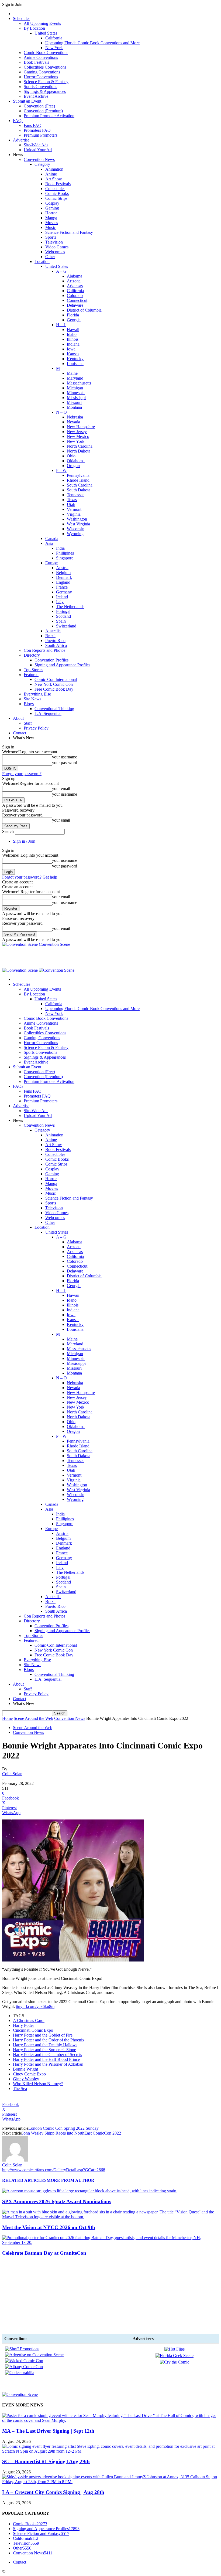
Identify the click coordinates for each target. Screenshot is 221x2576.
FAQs (18, 121)
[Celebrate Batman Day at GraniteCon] (110, 2242)
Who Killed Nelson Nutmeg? (38, 2084)
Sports (51, 237)
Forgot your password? (22, 774)
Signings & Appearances (45, 91)
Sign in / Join (24, 841)
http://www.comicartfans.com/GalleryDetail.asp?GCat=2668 (54, 2170)
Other (50, 257)
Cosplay (52, 203)
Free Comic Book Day (54, 689)
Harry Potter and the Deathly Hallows (45, 2045)
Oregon (73, 466)
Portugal (63, 611)
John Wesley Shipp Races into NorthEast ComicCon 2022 (71, 2133)
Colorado (75, 296)
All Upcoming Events (42, 23)
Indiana (73, 344)
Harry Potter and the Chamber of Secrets (47, 2055)
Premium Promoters (41, 135)
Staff (28, 723)
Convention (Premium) (43, 111)
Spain (61, 621)
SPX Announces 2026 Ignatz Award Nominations (57, 2201)
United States (46, 33)
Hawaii (73, 330)
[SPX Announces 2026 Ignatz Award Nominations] (90, 2191)
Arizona (74, 281)
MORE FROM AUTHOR (70, 2180)
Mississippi (76, 398)
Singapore (65, 558)
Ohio (71, 456)
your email (61, 789)
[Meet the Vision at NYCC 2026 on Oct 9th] (110, 2217)
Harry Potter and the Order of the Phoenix (49, 2040)
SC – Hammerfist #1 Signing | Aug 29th (46, 2461)
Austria (62, 568)
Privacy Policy (36, 728)
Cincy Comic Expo (29, 2074)
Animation (54, 169)
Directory (32, 655)
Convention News (39, 159)
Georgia (74, 320)
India (60, 548)
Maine (72, 373)
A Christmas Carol (29, 2020)
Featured (31, 675)
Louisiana (75, 364)
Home (7, 1718)
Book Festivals (36, 62)
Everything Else (37, 694)
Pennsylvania (78, 475)
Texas (72, 500)
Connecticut (77, 300)
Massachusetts (79, 383)
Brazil (50, 636)
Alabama (75, 276)
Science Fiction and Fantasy (69, 232)
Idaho (72, 334)
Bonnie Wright (25, 2069)
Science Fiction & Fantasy (46, 82)
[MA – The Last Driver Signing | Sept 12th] (110, 2420)
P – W (61, 470)
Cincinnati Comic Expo (33, 2030)
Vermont (74, 509)
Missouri (74, 402)
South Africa (56, 645)
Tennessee (76, 495)
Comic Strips (56, 198)
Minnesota (76, 393)
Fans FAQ (33, 125)
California (54, 38)
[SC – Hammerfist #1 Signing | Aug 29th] (110, 2451)
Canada (52, 539)
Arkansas (75, 286)
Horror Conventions (41, 77)
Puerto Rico (55, 641)
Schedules (22, 18)
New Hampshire (81, 427)
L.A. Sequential (48, 713)
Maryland (75, 378)
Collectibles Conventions (45, 67)
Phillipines (65, 553)
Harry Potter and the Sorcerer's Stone (44, 2050)
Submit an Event (27, 101)
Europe (51, 563)
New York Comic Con (54, 684)
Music (51, 227)
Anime (51, 174)
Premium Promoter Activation (49, 116)
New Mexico (78, 436)
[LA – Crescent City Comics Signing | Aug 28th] (110, 2482)
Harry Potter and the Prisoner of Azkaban (48, 2064)
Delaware (75, 305)
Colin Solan (12, 1774)
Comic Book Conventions (46, 53)
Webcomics (55, 252)
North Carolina (80, 446)
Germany (64, 592)
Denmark (64, 577)
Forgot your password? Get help (30, 877)
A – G (61, 271)
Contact (20, 733)
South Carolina (80, 485)
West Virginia (78, 524)
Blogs (29, 704)
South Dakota (79, 490)
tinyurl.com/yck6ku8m (35, 2006)
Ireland (62, 597)
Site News (32, 699)
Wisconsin (76, 529)
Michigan (75, 388)
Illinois (73, 339)
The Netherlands (70, 607)
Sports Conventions (40, 87)
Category (42, 164)
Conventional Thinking (54, 709)
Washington (77, 519)
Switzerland (66, 626)
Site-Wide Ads (36, 145)
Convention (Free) (39, 106)
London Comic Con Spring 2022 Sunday (63, 2128)
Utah (71, 504)
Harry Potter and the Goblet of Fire (43, 2035)
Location (42, 261)
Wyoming (75, 534)
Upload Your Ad (38, 150)
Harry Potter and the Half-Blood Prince (46, 2059)
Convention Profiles (51, 660)
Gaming (52, 208)
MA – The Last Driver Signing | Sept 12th (48, 2431)
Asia (49, 543)
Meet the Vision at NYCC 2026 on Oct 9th (49, 2227)
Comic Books (57, 193)
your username (65, 757)
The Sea (20, 2089)
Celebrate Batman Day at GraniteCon (44, 2253)
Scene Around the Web (33, 1718)
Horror (51, 213)
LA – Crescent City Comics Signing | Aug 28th (53, 2492)
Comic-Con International (56, 679)
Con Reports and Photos (44, 650)
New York (54, 48)
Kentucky (75, 359)
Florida (73, 315)
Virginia (74, 514)
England (63, 582)
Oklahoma (76, 461)
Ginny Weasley (26, 2079)
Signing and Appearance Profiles (62, 665)
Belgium (63, 573)
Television (54, 242)
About (18, 718)
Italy (60, 602)
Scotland (63, 616)
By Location (34, 28)
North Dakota (79, 451)
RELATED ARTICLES (24, 2180)
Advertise (21, 140)
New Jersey (77, 432)
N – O (61, 412)
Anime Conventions (41, 57)
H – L (61, 325)
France (62, 587)
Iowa (71, 349)
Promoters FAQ (37, 130)
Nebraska (75, 417)
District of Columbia (84, 310)
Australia (53, 631)
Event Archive (36, 96)
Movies (52, 223)
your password (65, 763)
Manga (51, 218)
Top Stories (33, 670)
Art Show (54, 179)
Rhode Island (78, 480)
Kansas (73, 354)
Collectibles (55, 189)
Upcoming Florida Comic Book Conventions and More (92, 43)
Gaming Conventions (42, 72)
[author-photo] (15, 2160)
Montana (74, 407)
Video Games (57, 247)
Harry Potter (23, 2025)
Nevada (73, 422)
